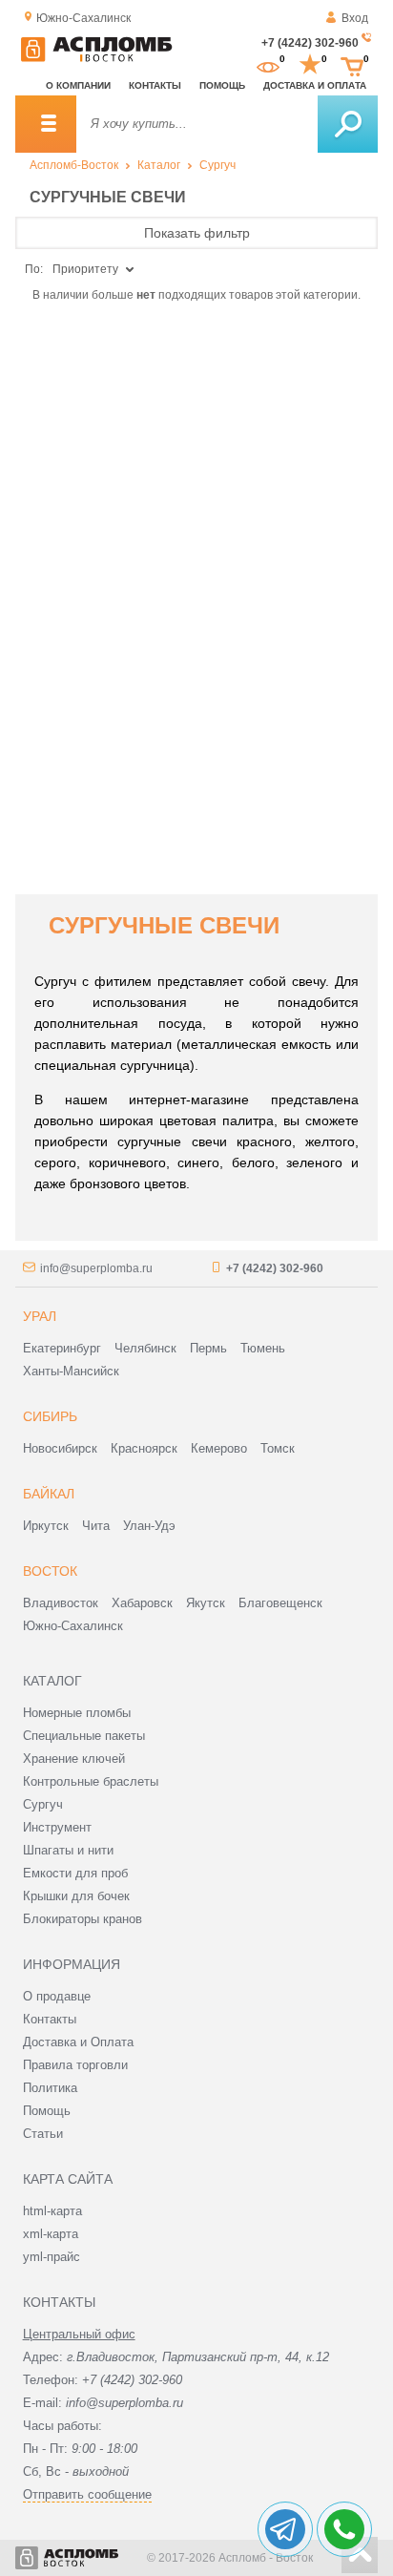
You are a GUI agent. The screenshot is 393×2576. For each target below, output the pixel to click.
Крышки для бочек (76, 1896)
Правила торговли (75, 2065)
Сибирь (50, 1416)
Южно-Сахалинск (73, 1626)
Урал (40, 1316)
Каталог (159, 165)
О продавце (57, 1996)
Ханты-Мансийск (71, 1371)
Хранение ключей (74, 1759)
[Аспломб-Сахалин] (96, 58)
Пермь (208, 1348)
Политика (50, 2088)
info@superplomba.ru (96, 1268)
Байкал (49, 1494)
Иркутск (46, 1526)
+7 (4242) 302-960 (310, 43)
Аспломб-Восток (74, 165)
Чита (96, 1526)
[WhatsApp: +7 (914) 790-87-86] (344, 2529)
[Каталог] (46, 124)
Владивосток (61, 1603)
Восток (50, 1571)
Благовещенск (280, 1603)
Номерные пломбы (77, 1713)
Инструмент (57, 1827)
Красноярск (144, 1448)
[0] (268, 65)
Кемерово (219, 1448)
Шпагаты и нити (68, 1850)
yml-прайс (52, 2257)
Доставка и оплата (315, 85)
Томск (278, 1448)
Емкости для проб (75, 1873)
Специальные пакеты (84, 1736)
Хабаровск (142, 1603)
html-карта (52, 2211)
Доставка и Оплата (78, 2042)
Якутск (206, 1603)
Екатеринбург (62, 1348)
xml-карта (51, 2234)
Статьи (43, 2134)
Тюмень (263, 1348)
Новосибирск (60, 1448)
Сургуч (217, 165)
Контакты (155, 85)
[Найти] (348, 124)
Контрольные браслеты (91, 1781)
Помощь (222, 85)
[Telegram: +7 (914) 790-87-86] (285, 2529)
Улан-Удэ (149, 1526)
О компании (78, 85)
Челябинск (145, 1348)
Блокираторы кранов (83, 1919)
